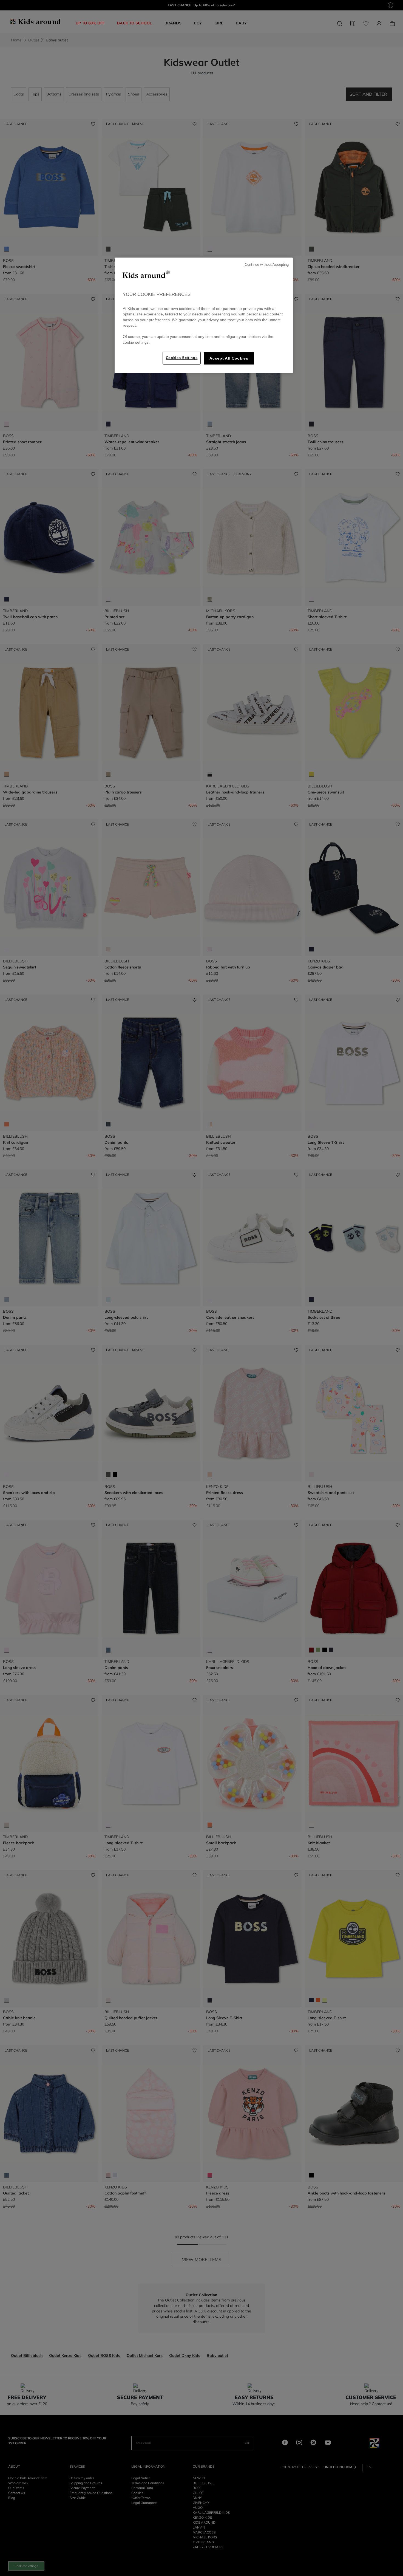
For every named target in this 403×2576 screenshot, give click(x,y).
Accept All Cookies (229, 358)
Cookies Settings (182, 358)
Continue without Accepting (267, 265)
